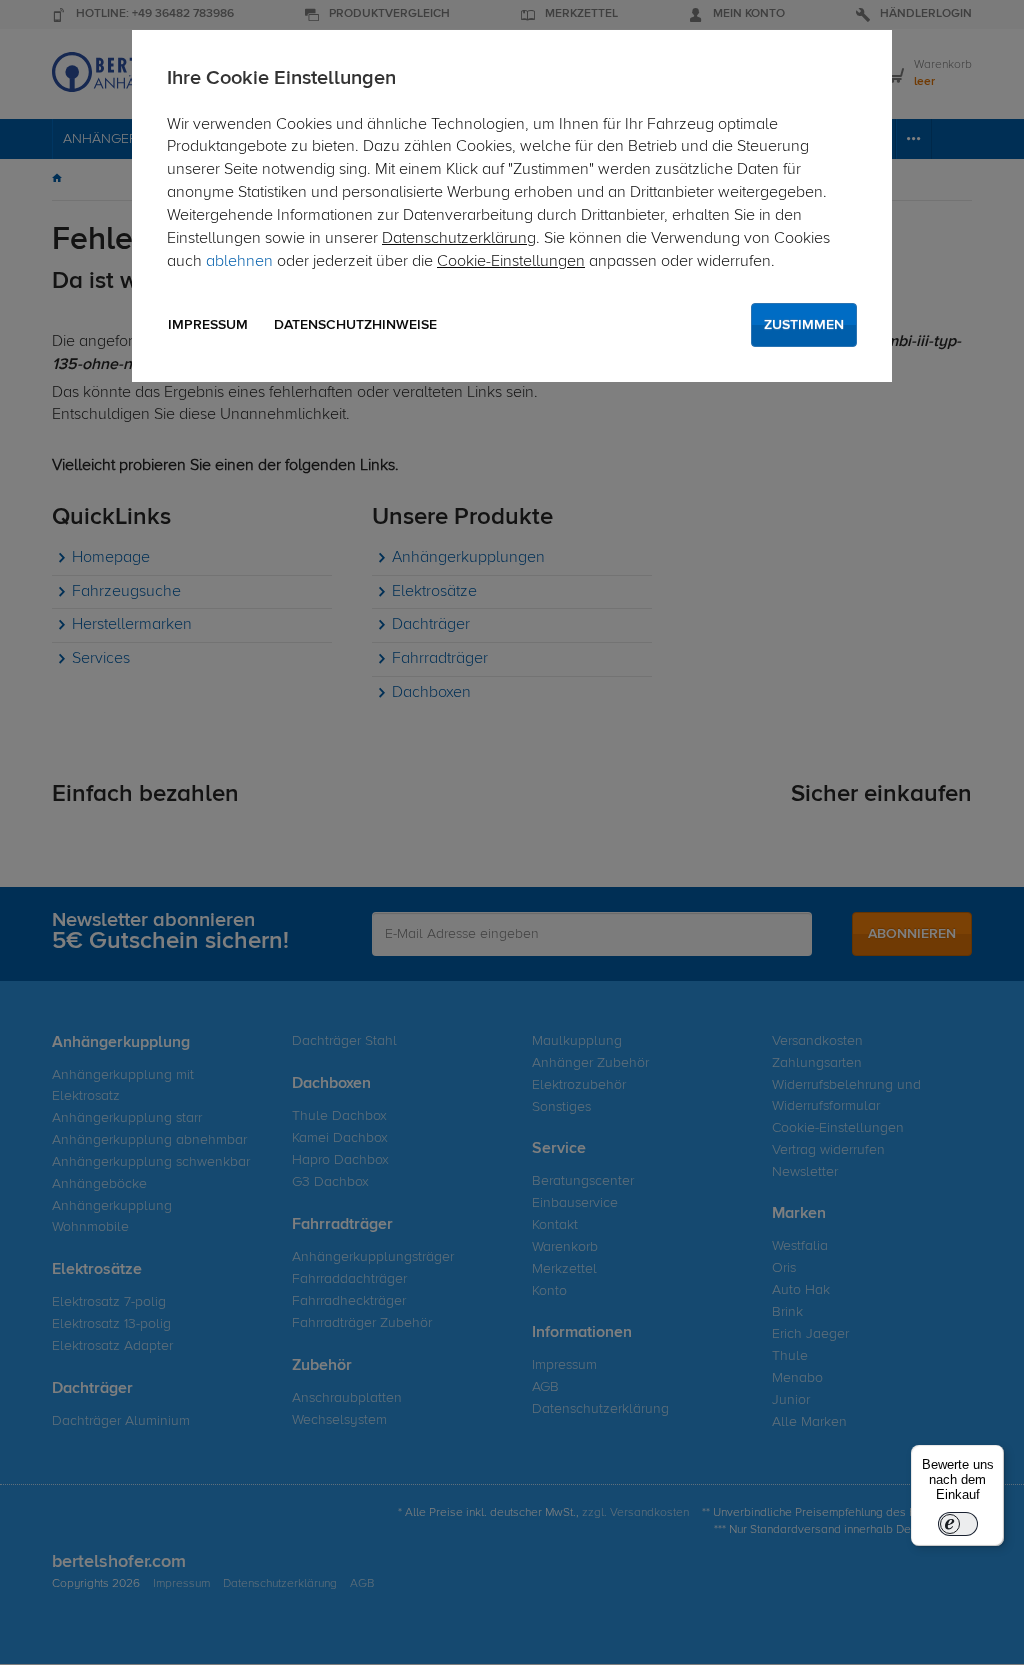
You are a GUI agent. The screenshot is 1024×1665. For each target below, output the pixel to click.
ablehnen (239, 262)
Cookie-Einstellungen (511, 262)
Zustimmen (804, 325)
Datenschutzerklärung (459, 239)
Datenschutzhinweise (355, 325)
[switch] (958, 1524)
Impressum (208, 325)
